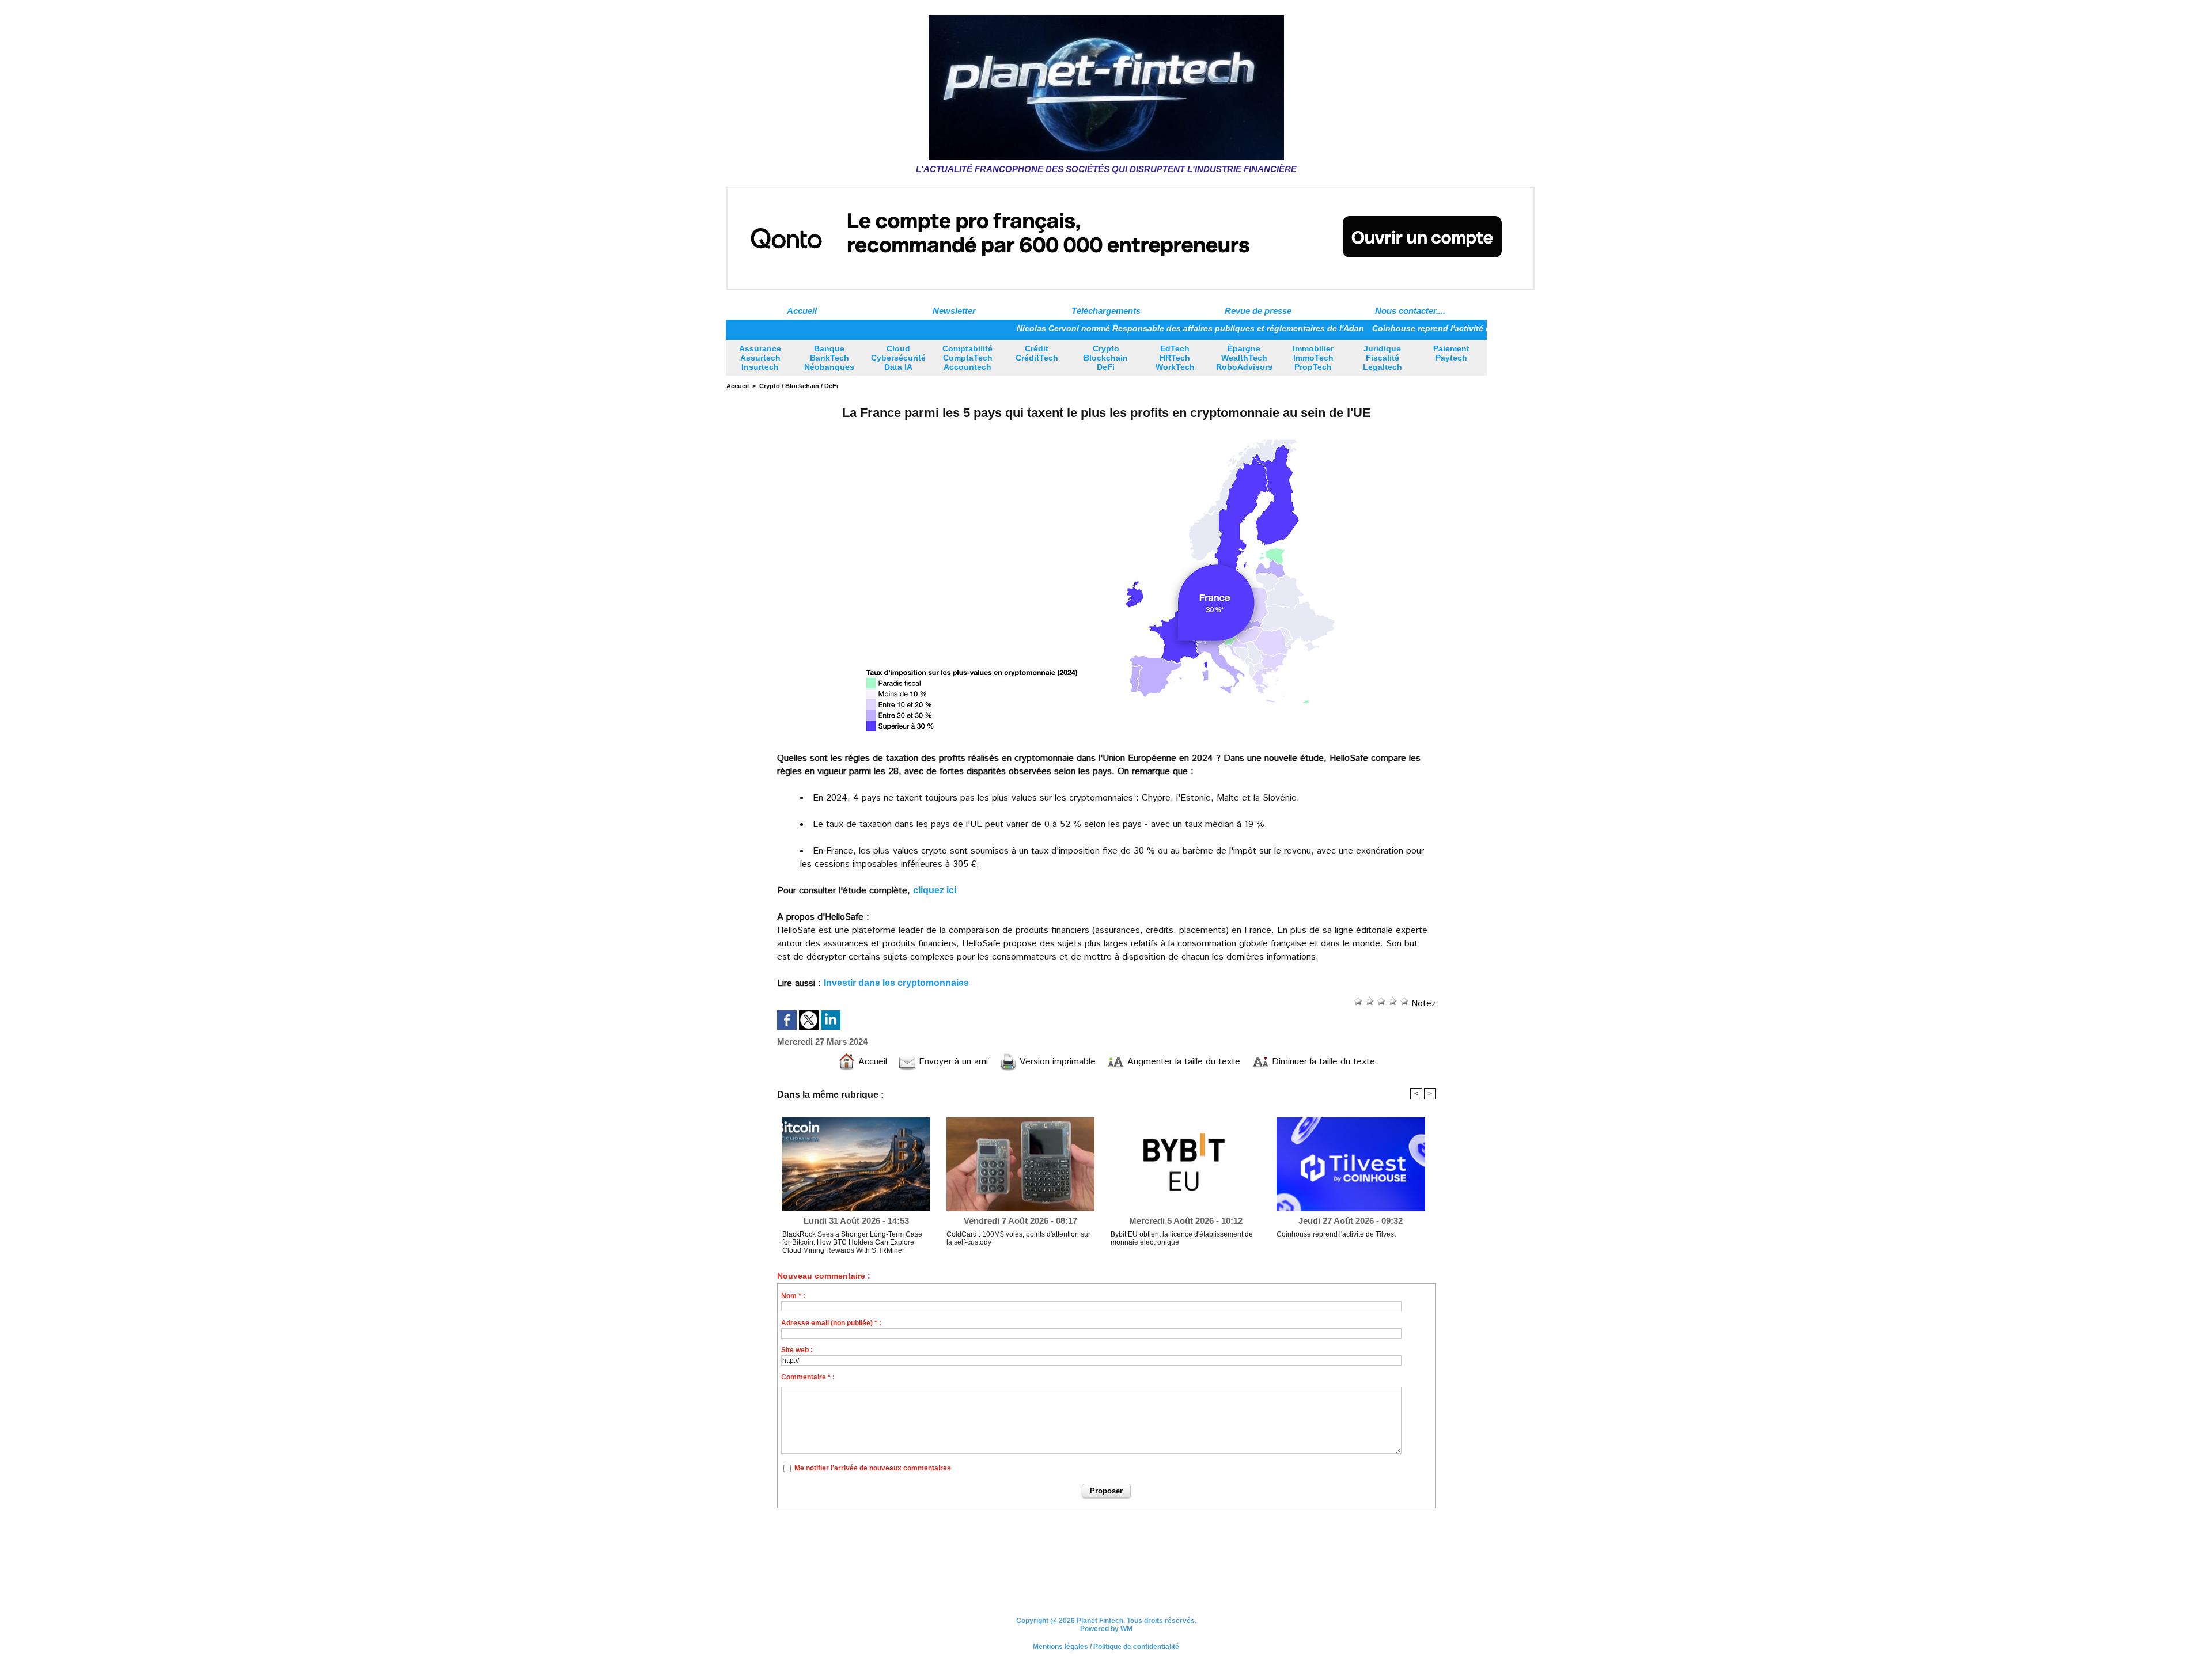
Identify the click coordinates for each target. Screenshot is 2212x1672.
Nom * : (793, 1296)
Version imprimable (1056, 1062)
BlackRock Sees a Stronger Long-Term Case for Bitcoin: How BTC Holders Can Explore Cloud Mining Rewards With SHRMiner (852, 1242)
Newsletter (954, 311)
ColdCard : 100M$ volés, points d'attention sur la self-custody (1018, 1238)
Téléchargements (1106, 311)
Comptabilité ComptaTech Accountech (967, 358)
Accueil (802, 311)
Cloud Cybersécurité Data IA (898, 358)
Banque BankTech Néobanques (829, 358)
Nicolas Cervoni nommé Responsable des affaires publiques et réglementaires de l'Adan (1121, 328)
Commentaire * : (808, 1377)
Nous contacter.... (1410, 311)
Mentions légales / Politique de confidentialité (1106, 1647)
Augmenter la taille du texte (1182, 1062)
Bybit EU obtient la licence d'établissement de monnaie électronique (1182, 1238)
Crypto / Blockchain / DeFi (799, 386)
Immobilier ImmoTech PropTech (1313, 358)
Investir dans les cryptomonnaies (896, 983)
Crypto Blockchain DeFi (1106, 358)
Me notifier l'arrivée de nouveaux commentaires (873, 1468)
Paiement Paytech (1451, 353)
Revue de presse (1258, 311)
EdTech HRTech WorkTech (1175, 358)
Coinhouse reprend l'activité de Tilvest (1379, 328)
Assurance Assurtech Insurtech (760, 358)
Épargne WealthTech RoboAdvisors (1244, 358)
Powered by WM (1106, 1629)
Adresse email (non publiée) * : (831, 1323)
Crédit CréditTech (1037, 353)
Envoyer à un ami (952, 1062)
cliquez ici (935, 890)
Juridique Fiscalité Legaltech (1382, 358)
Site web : (797, 1350)
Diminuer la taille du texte (1322, 1062)
